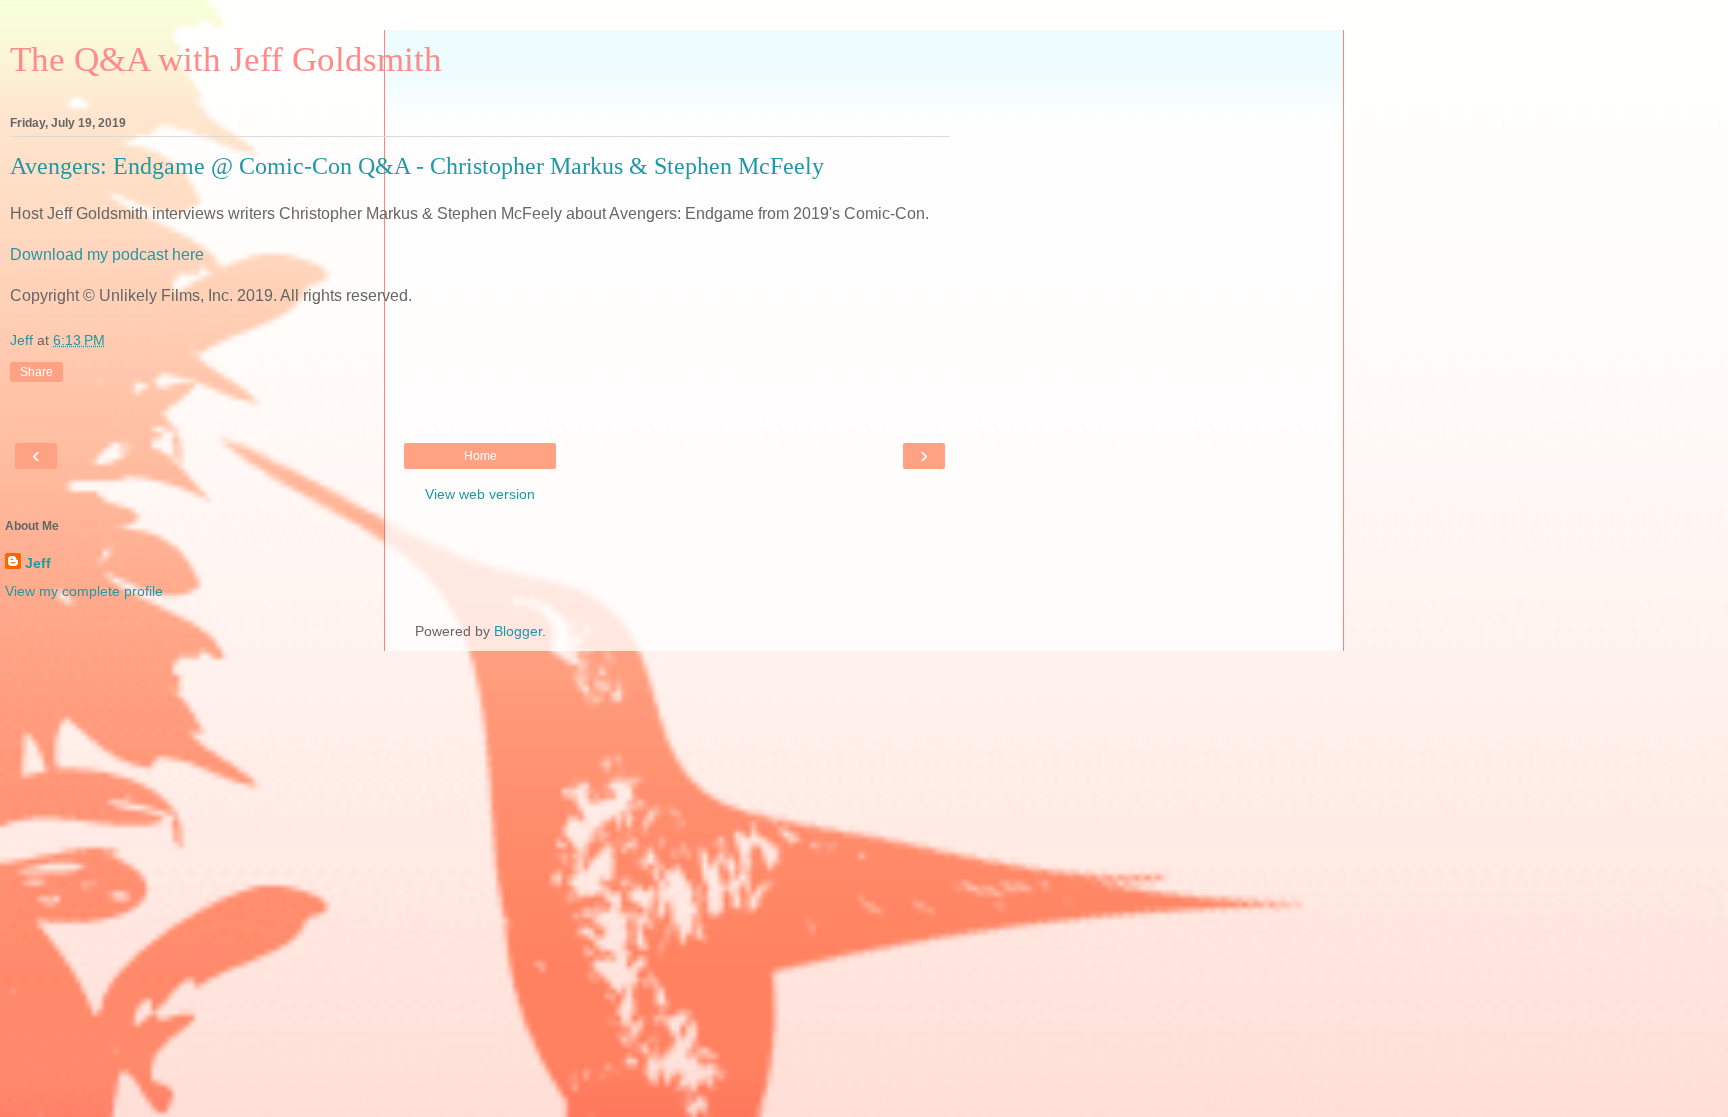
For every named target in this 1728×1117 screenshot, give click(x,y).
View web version (480, 494)
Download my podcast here (107, 254)
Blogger (518, 631)
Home (480, 456)
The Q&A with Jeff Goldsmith (226, 59)
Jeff (38, 563)
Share (36, 372)
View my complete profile (84, 591)
